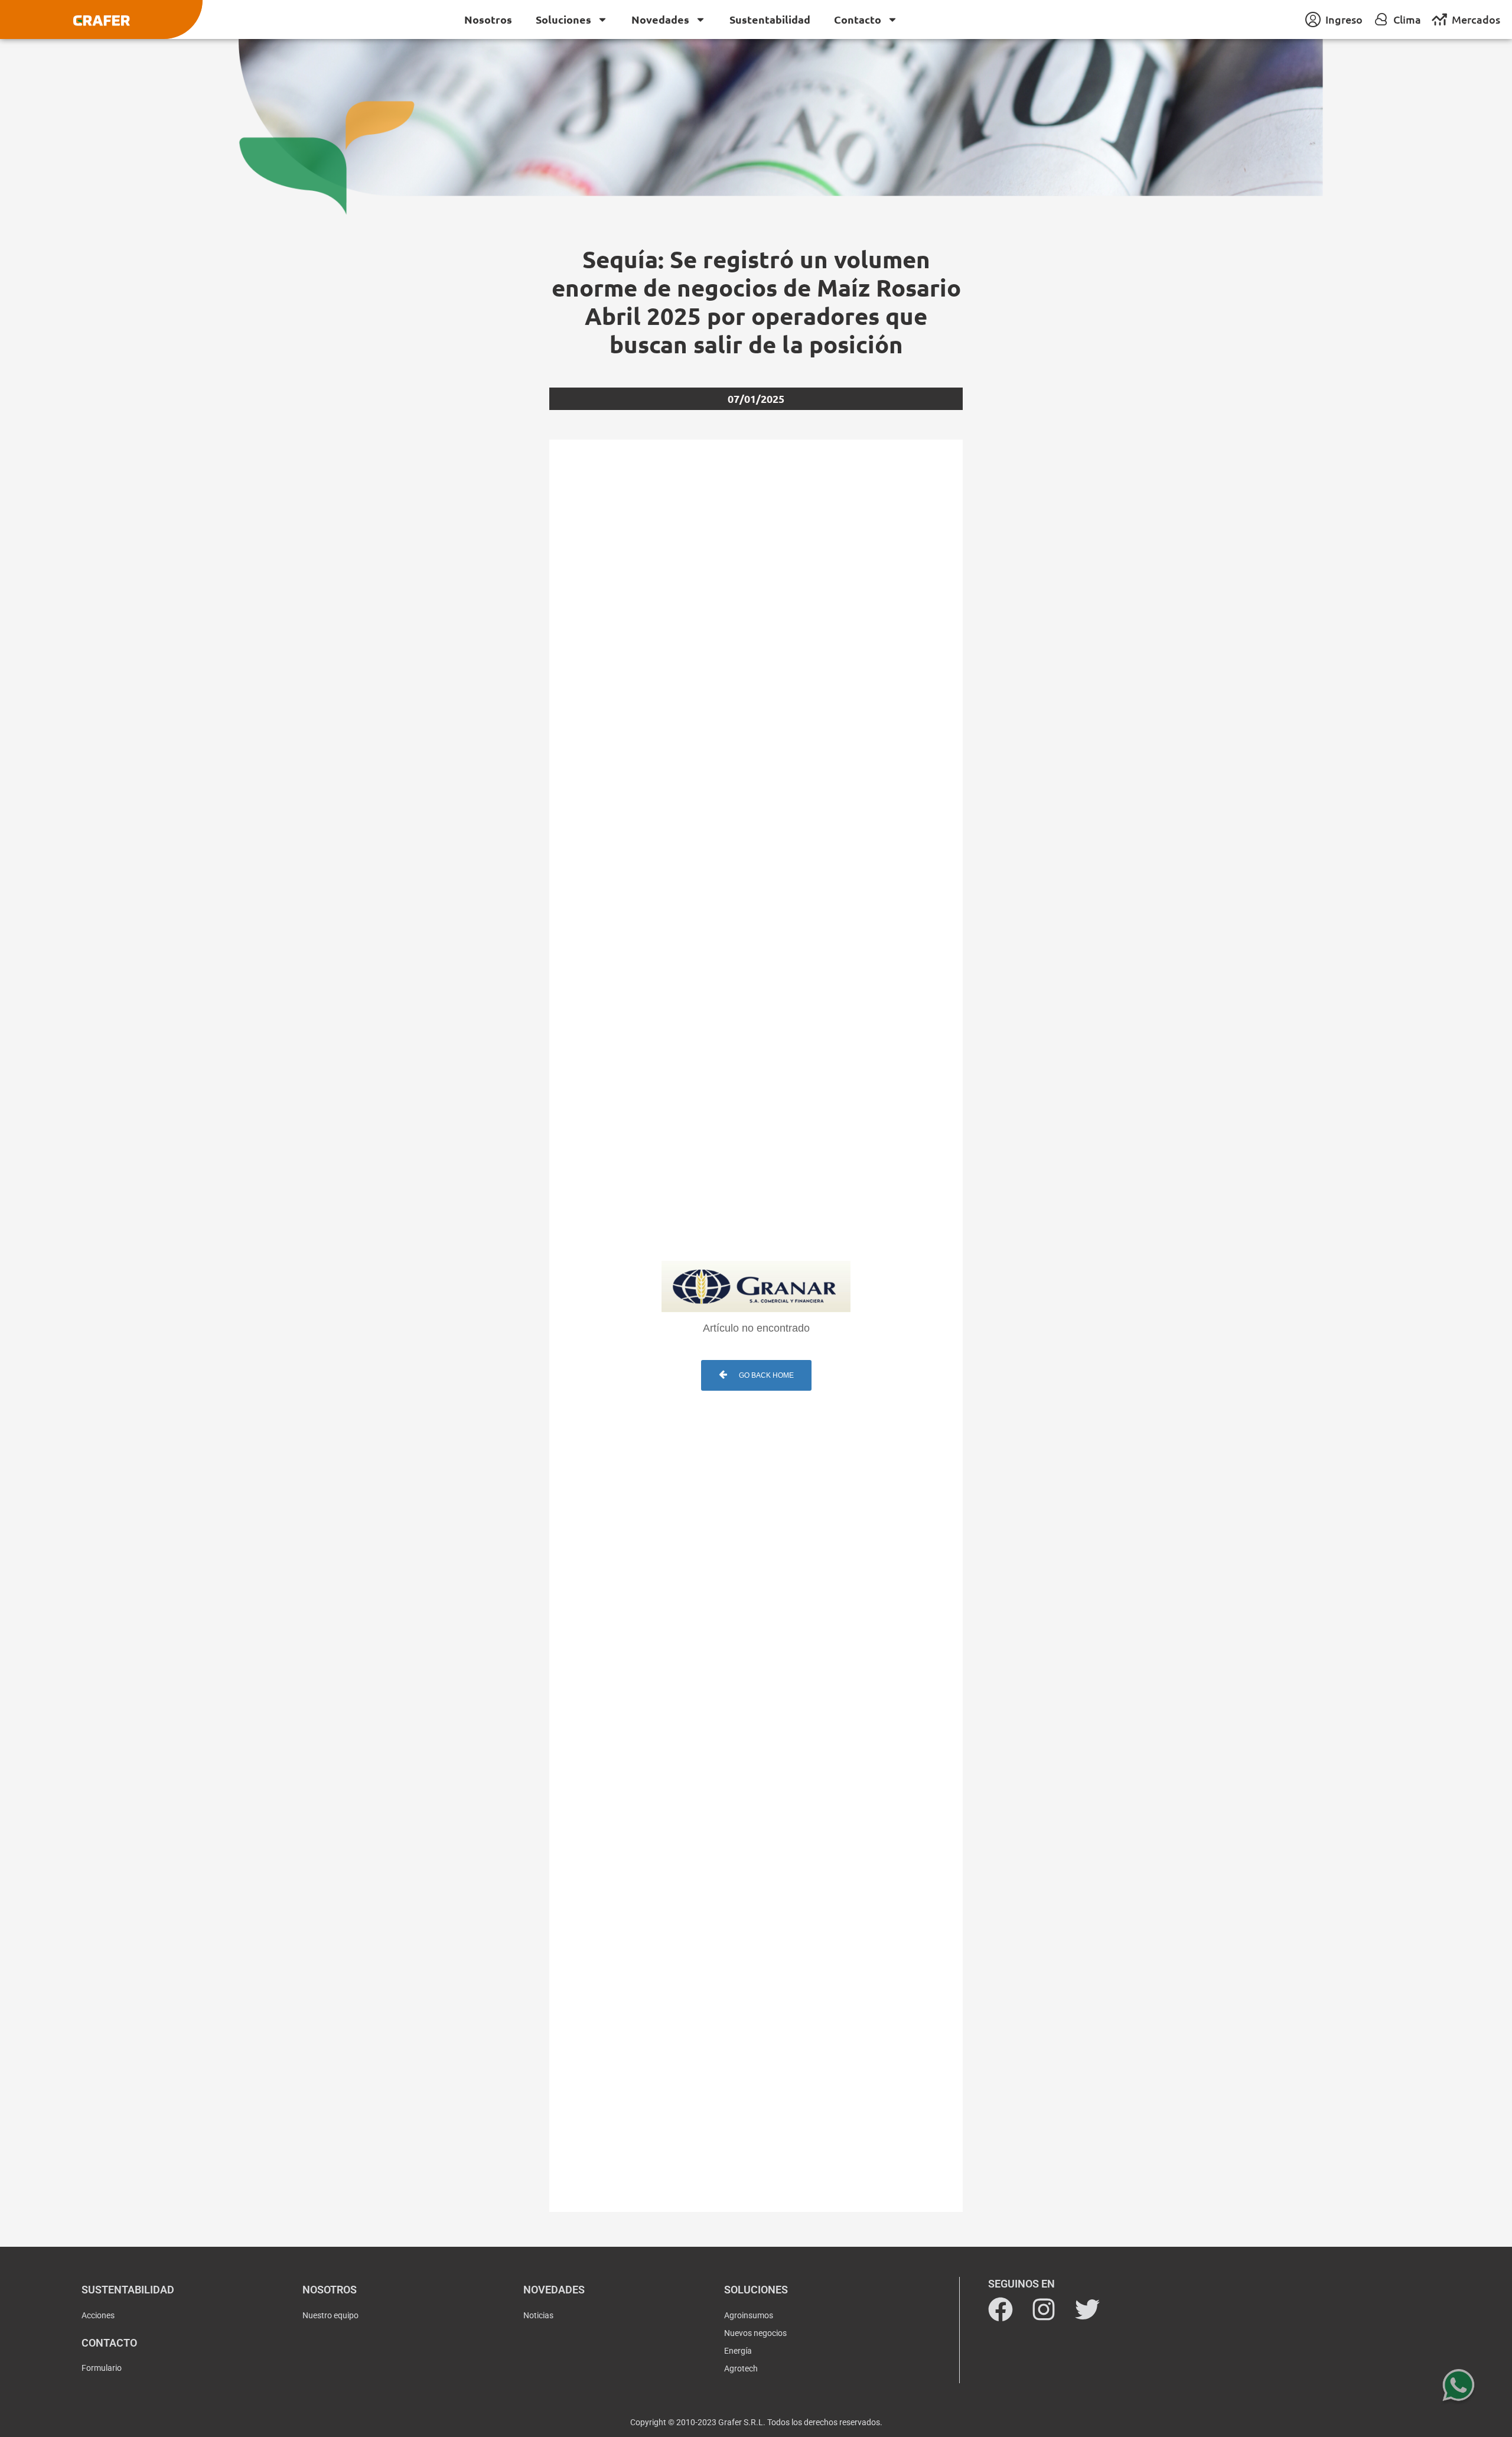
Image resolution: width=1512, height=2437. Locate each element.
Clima (1407, 19)
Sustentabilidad (770, 19)
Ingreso (1344, 19)
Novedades (660, 19)
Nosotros (488, 19)
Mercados (1476, 19)
